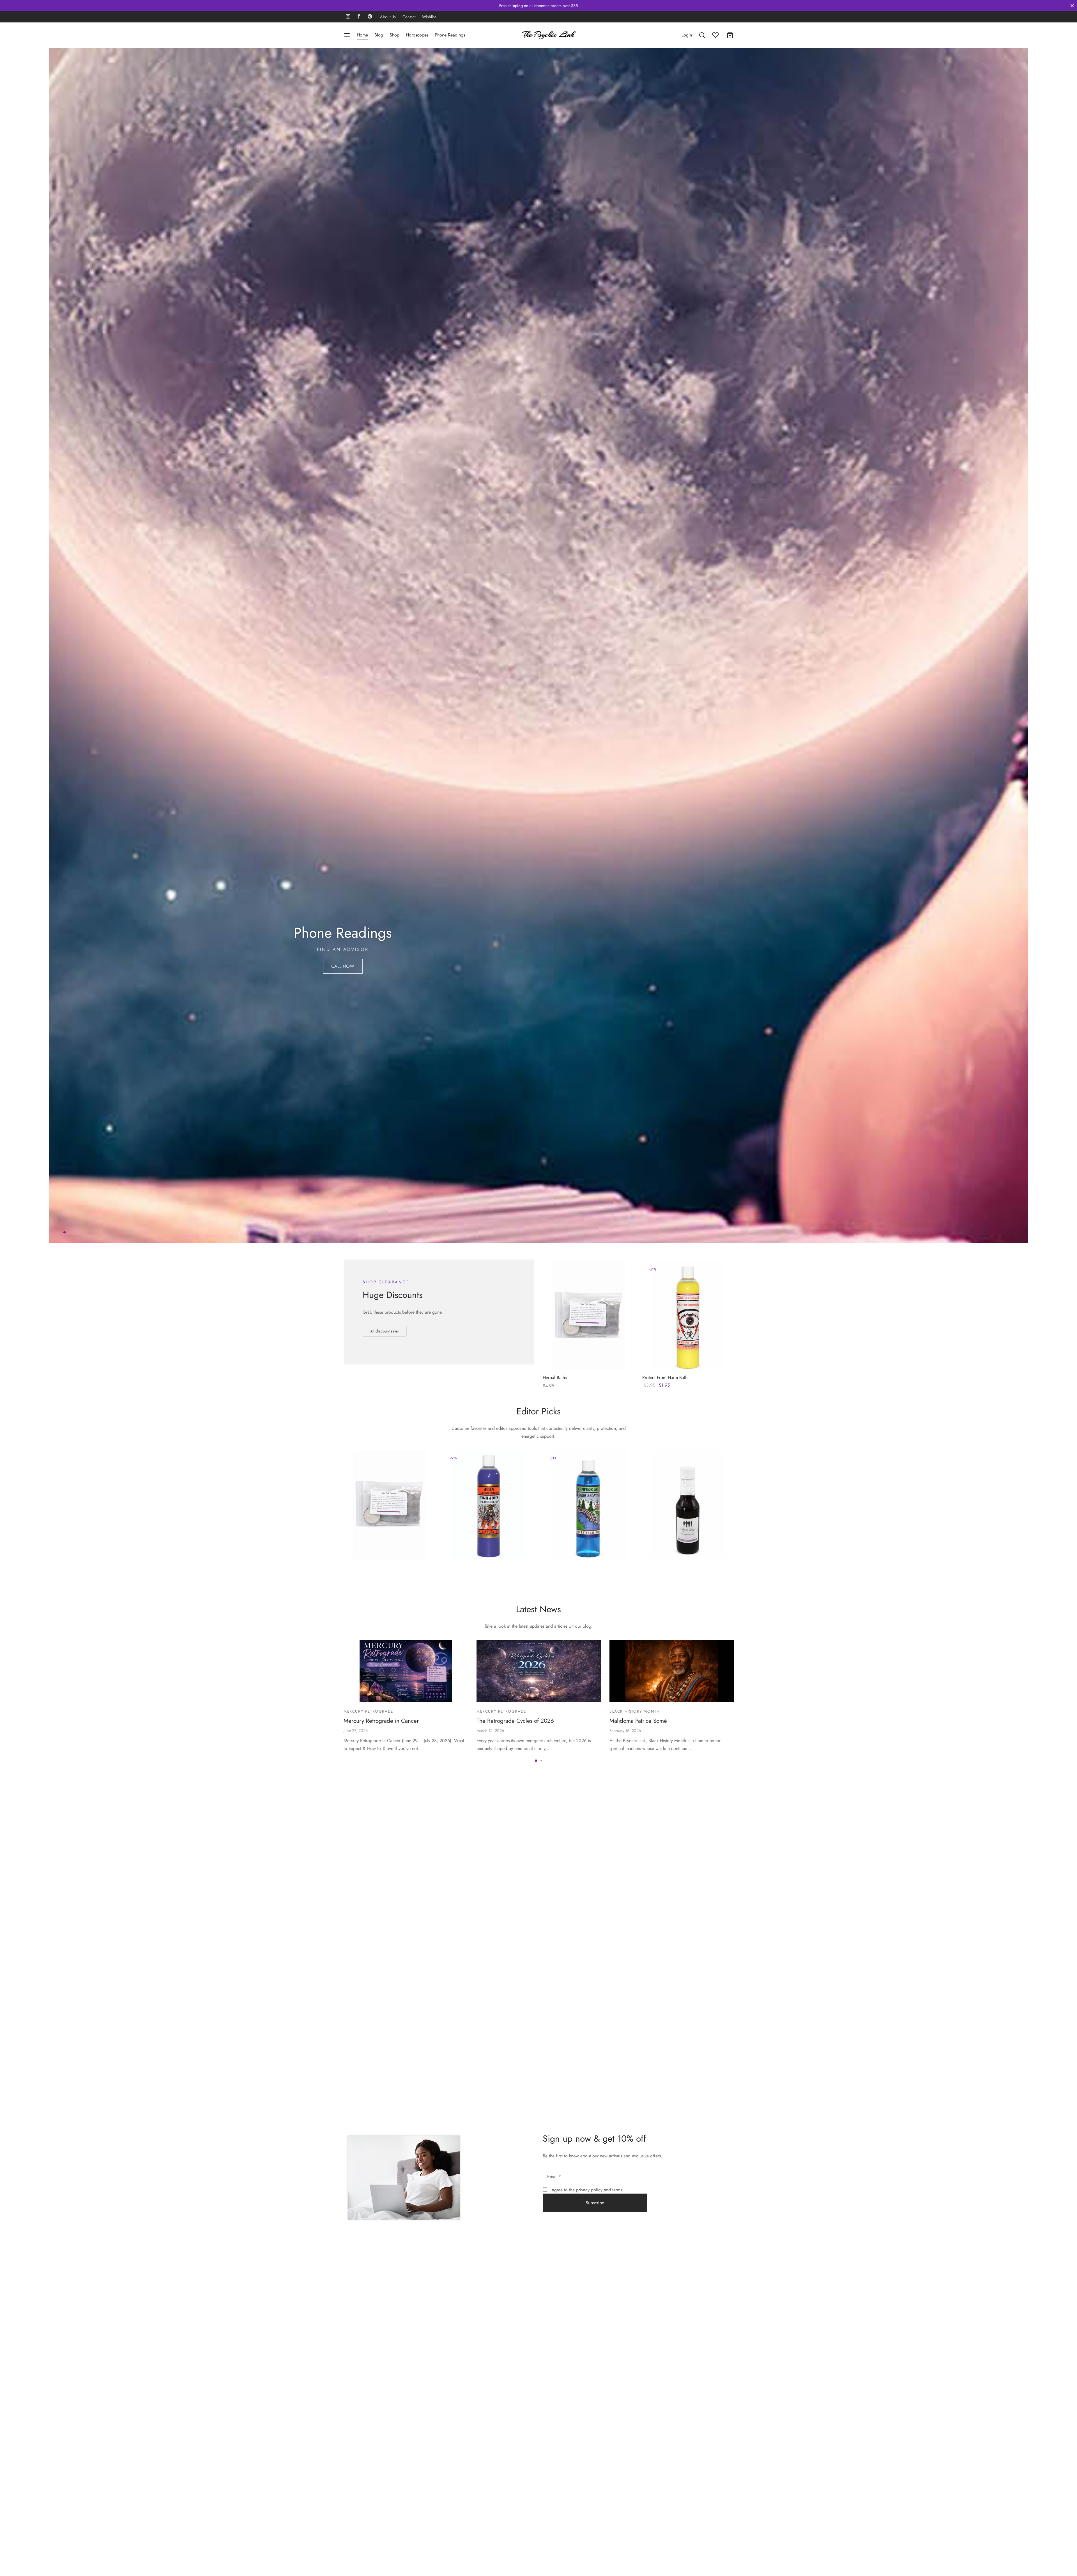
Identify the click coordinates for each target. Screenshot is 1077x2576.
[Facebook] (359, 17)
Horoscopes (417, 35)
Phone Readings (450, 35)
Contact (409, 17)
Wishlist (429, 17)
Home (362, 35)
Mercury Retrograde (368, 2319)
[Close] (1072, 5)
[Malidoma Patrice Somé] (672, 2279)
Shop (394, 35)
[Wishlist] (716, 35)
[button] (385, 1939)
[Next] (1025, 949)
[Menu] (347, 35)
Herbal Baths (555, 1986)
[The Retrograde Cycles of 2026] (539, 2279)
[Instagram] (348, 17)
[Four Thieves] (688, 2112)
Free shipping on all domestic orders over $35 (538, 6)
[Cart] (730, 35)
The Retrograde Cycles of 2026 (515, 2329)
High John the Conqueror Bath (480, 2141)
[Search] (702, 35)
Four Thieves (662, 2141)
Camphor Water (566, 2141)
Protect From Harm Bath (665, 1986)
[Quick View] (598, 1965)
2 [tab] (65, 1841)
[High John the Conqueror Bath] (489, 2112)
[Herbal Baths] (588, 1924)
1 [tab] (59, 1841)
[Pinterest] (370, 17)
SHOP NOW (228, 960)
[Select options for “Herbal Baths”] (579, 1965)
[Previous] (52, 949)
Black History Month (635, 2319)
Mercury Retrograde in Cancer (381, 2329)
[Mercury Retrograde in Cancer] (406, 2279)
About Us (388, 17)
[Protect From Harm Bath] (688, 1924)
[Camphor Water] (588, 2112)
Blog (379, 35)
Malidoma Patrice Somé (638, 2329)
